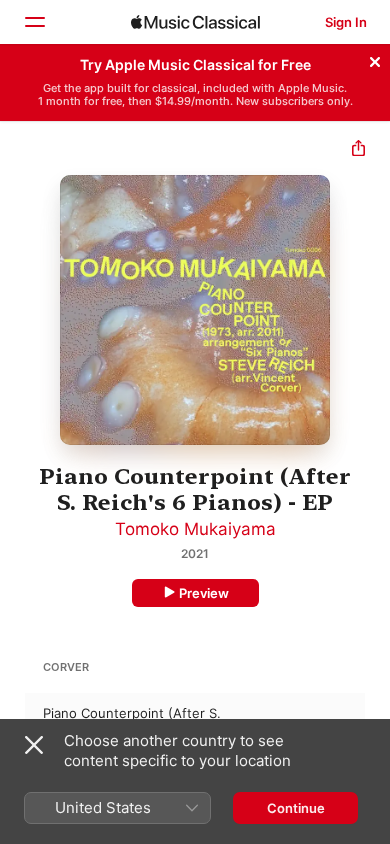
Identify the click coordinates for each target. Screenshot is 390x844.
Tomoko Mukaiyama (195, 529)
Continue (296, 808)
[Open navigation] (34, 22)
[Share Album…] (358, 150)
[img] (195, 22)
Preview (204, 593)
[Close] (375, 59)
